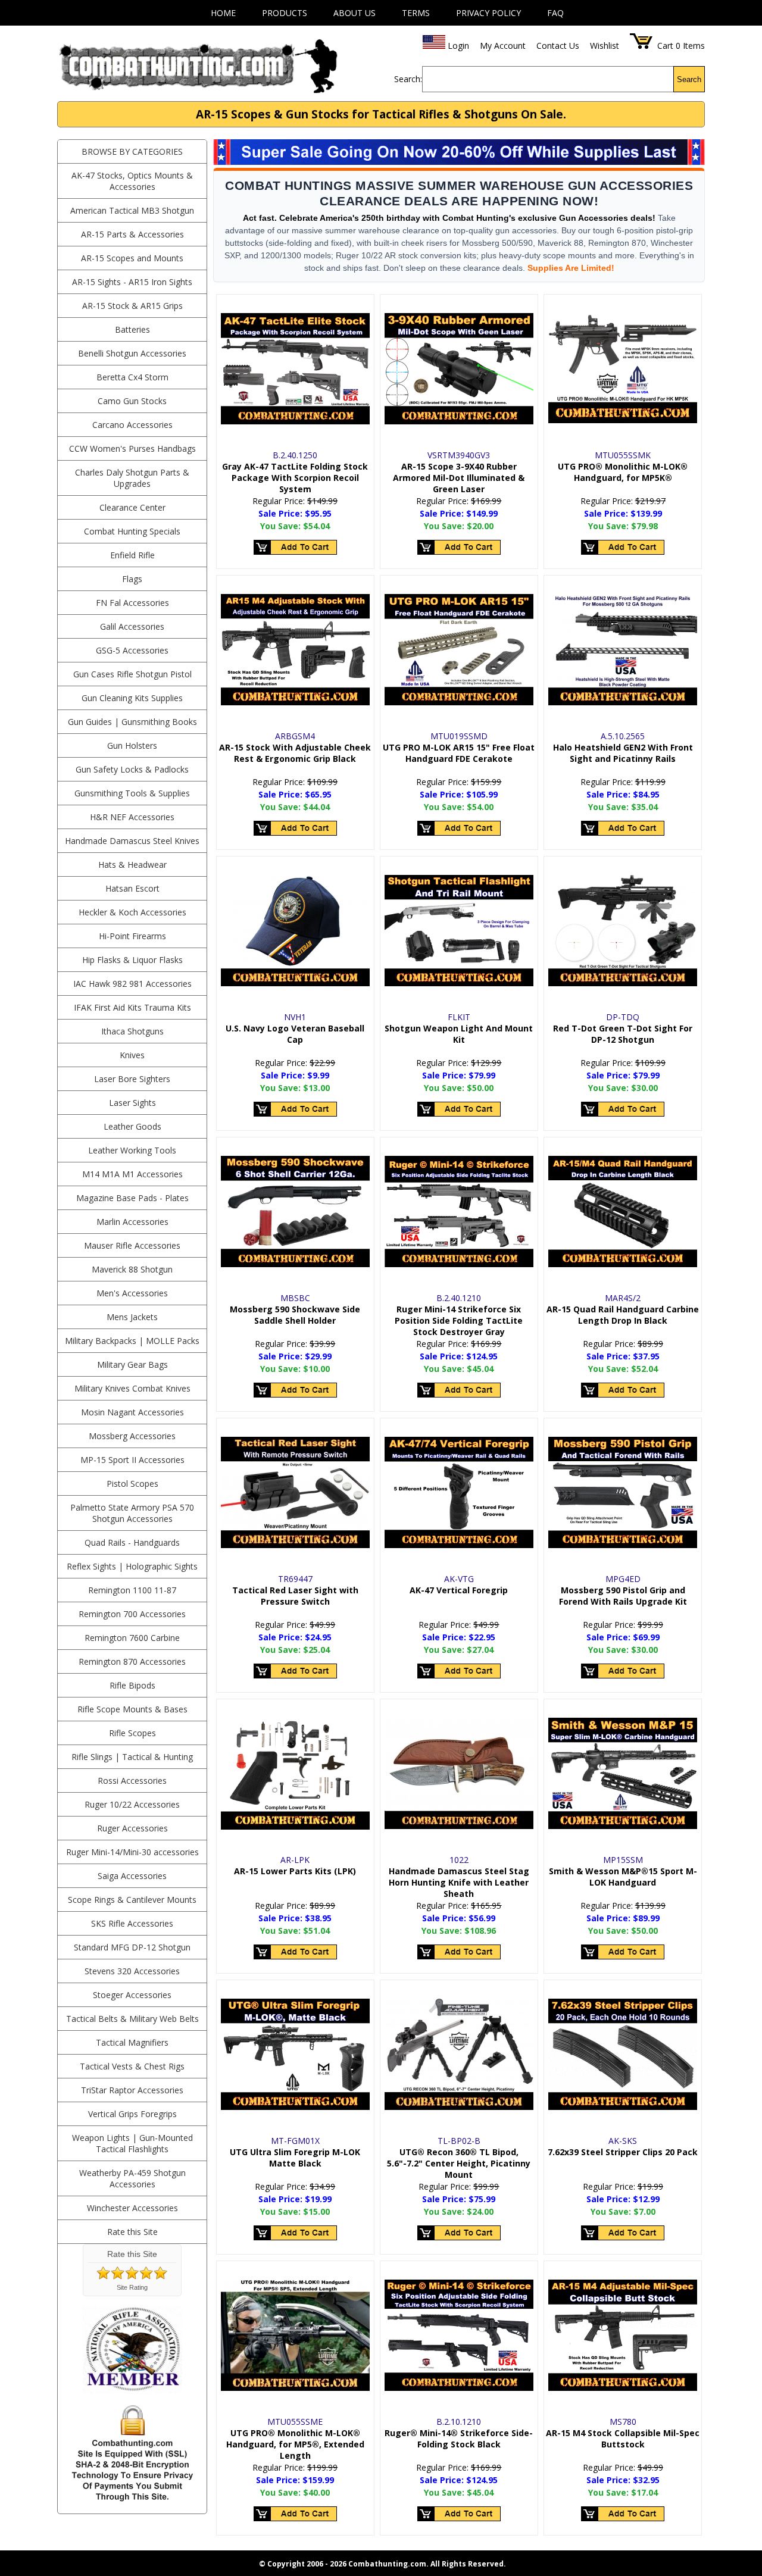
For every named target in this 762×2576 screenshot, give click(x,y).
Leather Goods (132, 1126)
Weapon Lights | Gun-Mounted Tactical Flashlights (132, 2143)
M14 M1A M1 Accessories (132, 1174)
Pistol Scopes (132, 1484)
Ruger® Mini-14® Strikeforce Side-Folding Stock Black (459, 2439)
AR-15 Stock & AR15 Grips (132, 306)
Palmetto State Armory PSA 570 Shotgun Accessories (132, 1513)
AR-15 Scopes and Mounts (132, 258)
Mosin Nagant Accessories (132, 1412)
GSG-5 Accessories (132, 650)
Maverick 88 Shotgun (132, 1269)
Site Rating (132, 2287)
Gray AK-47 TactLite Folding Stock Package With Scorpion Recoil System (295, 478)
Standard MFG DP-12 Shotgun (132, 1947)
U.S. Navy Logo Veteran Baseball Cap (295, 1034)
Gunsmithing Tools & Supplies (132, 793)
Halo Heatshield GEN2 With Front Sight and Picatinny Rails (623, 753)
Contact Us (558, 46)
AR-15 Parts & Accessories (132, 234)
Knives (132, 1055)
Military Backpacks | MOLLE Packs (132, 1341)
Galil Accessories (132, 626)
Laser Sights (132, 1103)
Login (458, 46)
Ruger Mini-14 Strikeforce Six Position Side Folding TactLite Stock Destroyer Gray (459, 1320)
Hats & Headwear (132, 865)
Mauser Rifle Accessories (132, 1245)
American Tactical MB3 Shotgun (132, 210)
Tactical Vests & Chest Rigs (132, 2066)
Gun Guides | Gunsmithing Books (132, 722)
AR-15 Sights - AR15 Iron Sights (132, 282)
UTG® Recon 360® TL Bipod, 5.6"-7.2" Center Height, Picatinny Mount (459, 2163)
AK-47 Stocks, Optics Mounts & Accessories (132, 181)
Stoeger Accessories (132, 1995)
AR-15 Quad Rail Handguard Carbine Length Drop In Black (623, 1315)
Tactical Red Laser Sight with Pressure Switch (295, 1596)
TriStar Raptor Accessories (132, 2090)
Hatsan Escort (132, 888)
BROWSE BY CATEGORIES (132, 151)
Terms (416, 13)
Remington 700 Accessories (132, 1614)
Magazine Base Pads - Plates (132, 1198)
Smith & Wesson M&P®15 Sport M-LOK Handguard (623, 1877)
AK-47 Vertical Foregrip (459, 1590)
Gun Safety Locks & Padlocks (132, 769)
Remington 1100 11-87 (132, 1590)
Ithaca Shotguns (132, 1031)
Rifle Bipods (132, 1685)
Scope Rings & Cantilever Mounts (132, 1900)
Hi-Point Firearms (132, 936)
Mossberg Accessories (132, 1436)
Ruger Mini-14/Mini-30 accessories (132, 1852)
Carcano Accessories (132, 425)
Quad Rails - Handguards (132, 1542)
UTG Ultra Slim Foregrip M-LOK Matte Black (295, 2158)
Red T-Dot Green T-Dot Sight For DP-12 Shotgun (623, 1034)
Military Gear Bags (132, 1364)
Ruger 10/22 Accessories (132, 1804)
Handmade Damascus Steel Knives (132, 841)
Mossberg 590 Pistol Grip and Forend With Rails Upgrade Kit (623, 1596)
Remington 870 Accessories (132, 1661)
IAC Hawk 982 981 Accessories (132, 984)
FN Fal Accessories (132, 603)
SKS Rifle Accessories (132, 1923)
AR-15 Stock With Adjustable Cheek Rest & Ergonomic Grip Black (295, 753)
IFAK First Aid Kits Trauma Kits (132, 1007)
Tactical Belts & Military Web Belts (132, 2019)
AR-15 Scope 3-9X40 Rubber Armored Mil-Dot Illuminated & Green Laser (459, 478)
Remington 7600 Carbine (132, 1638)
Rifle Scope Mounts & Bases (132, 1709)
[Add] (295, 548)
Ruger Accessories (132, 1828)
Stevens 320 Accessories (132, 1971)
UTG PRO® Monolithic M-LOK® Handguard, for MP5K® (623, 472)
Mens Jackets (132, 1317)
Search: (408, 79)
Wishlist (605, 46)
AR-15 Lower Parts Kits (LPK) (295, 1871)
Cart (665, 46)
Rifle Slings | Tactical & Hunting (132, 1757)
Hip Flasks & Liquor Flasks (132, 960)
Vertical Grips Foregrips (132, 2114)
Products (285, 13)
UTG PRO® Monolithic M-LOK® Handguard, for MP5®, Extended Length (295, 2444)
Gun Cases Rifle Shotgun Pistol (132, 674)
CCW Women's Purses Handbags (132, 448)
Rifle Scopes (132, 1733)
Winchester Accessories (132, 2208)
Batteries (132, 329)
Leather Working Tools (132, 1150)
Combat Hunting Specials (132, 531)
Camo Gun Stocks (132, 401)
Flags (132, 579)
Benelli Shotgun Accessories (132, 353)
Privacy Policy (488, 13)
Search (689, 79)
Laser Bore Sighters (132, 1079)
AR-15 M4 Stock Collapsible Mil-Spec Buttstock (623, 2439)
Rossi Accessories (132, 1781)
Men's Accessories (132, 1293)
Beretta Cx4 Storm (132, 377)
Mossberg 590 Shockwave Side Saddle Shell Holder (295, 1315)
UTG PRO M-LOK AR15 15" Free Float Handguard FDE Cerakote (459, 753)
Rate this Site (132, 2232)
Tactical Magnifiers (132, 2042)
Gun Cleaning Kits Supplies (132, 698)
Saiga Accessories (132, 1876)
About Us (355, 13)
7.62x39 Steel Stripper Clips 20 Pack (623, 2152)
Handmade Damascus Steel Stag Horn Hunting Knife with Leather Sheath (459, 1882)
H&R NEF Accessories (132, 817)
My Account (503, 46)
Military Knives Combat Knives (132, 1388)
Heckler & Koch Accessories (132, 912)
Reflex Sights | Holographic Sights (132, 1566)
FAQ (555, 13)
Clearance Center (132, 507)
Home (223, 13)
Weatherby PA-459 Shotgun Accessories (132, 2178)
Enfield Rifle (132, 555)
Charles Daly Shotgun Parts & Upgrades (132, 478)
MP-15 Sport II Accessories (132, 1460)
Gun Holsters (132, 745)
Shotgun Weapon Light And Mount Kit (459, 1034)
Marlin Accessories (132, 1222)
